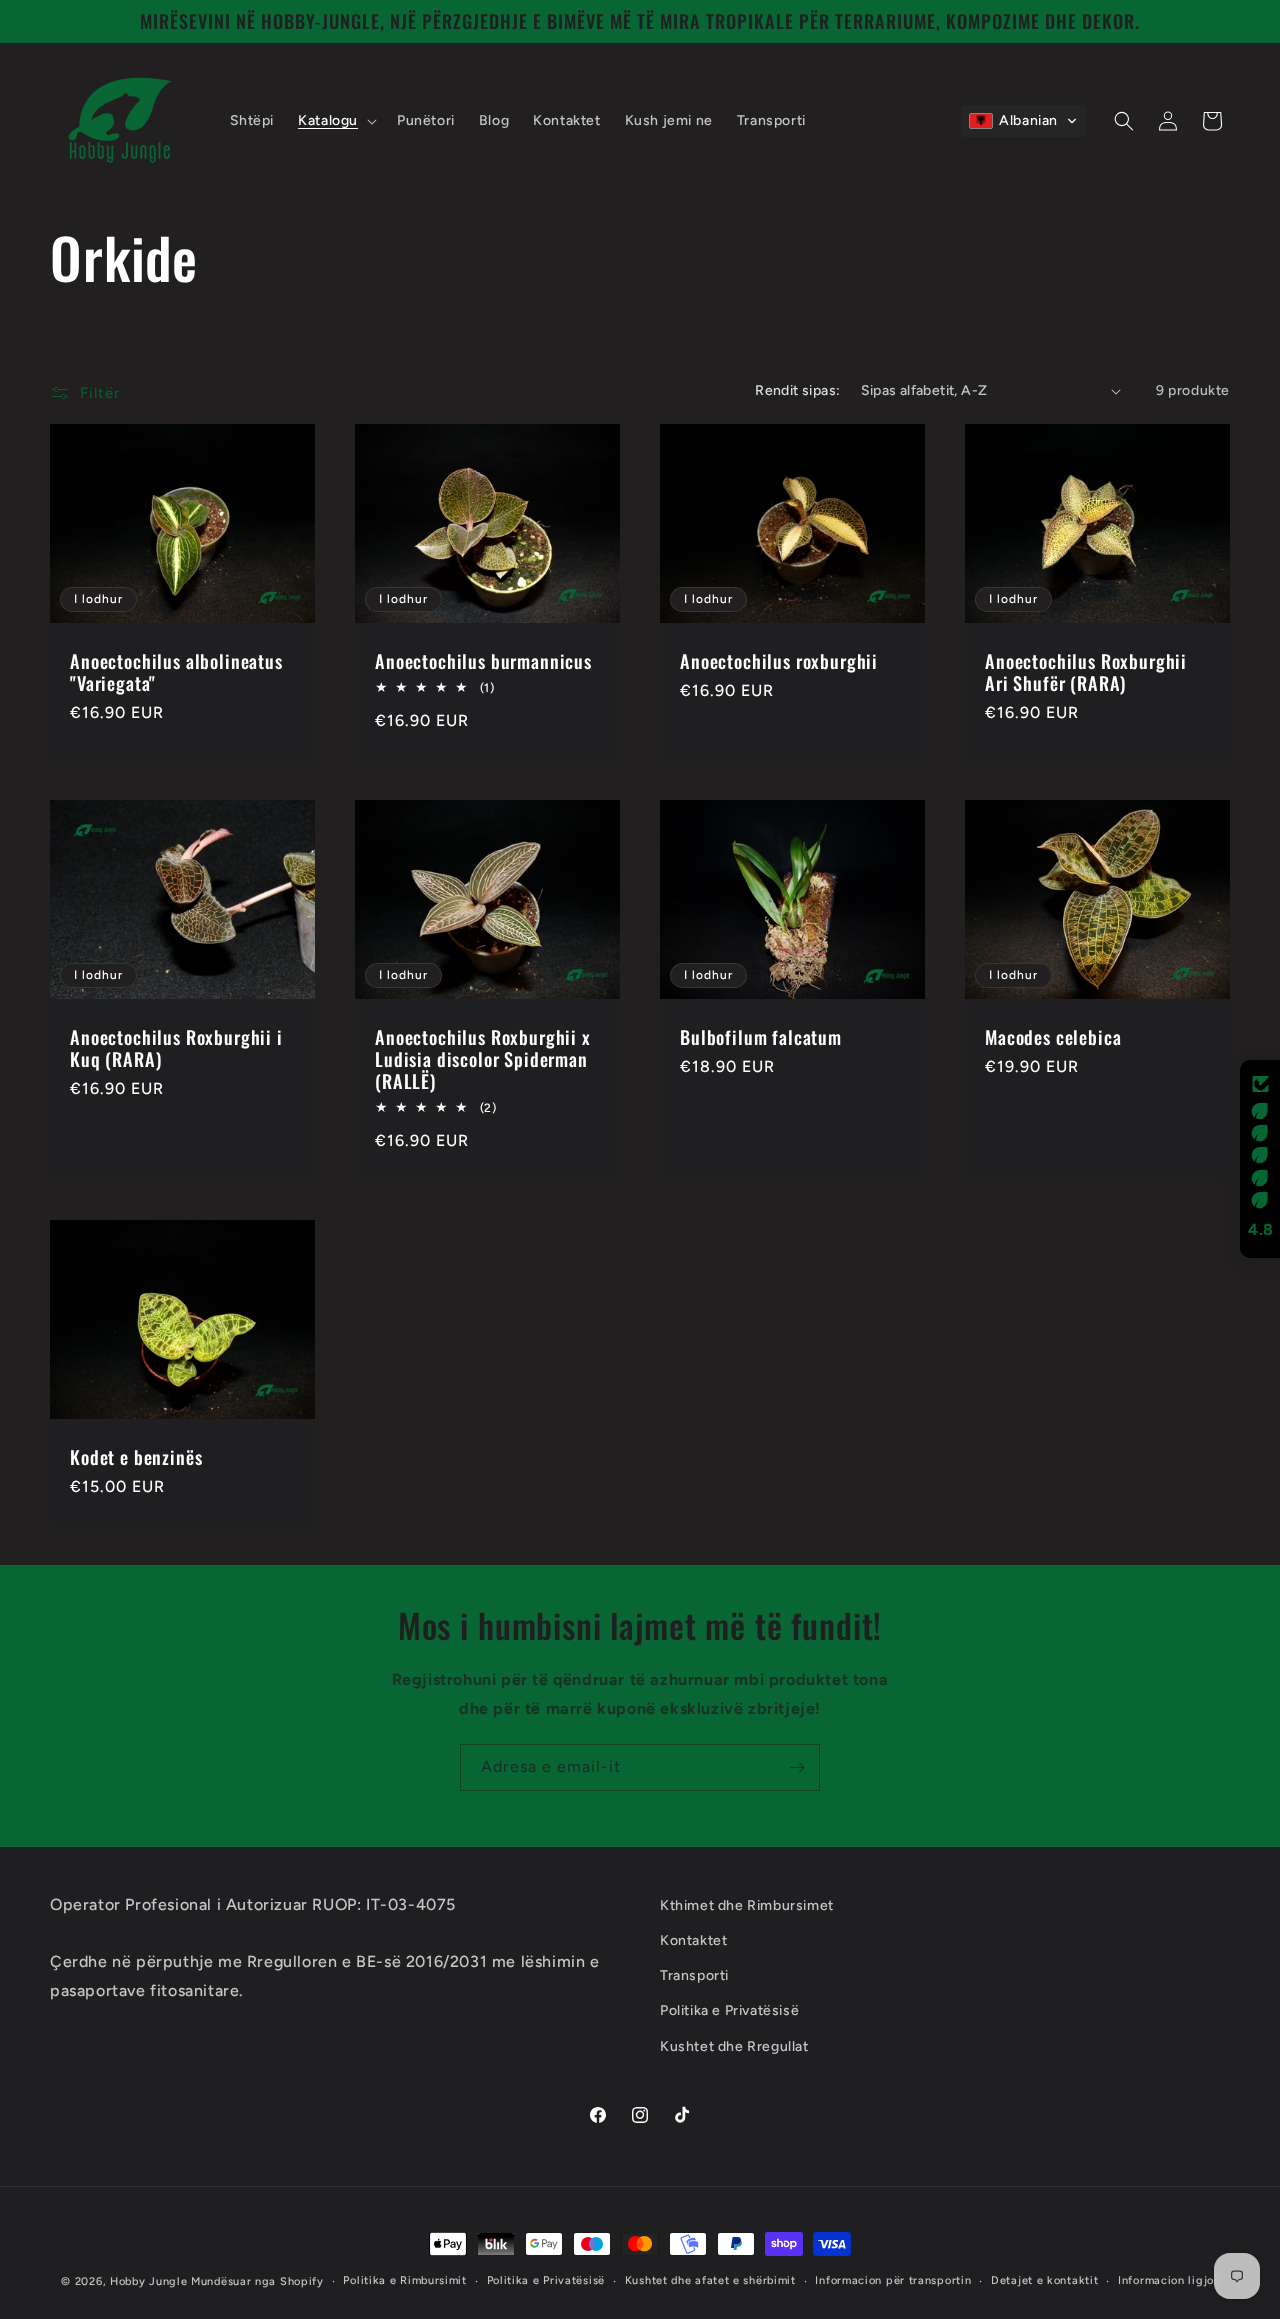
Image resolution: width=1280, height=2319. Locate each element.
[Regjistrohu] (797, 1767)
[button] (335, 121)
